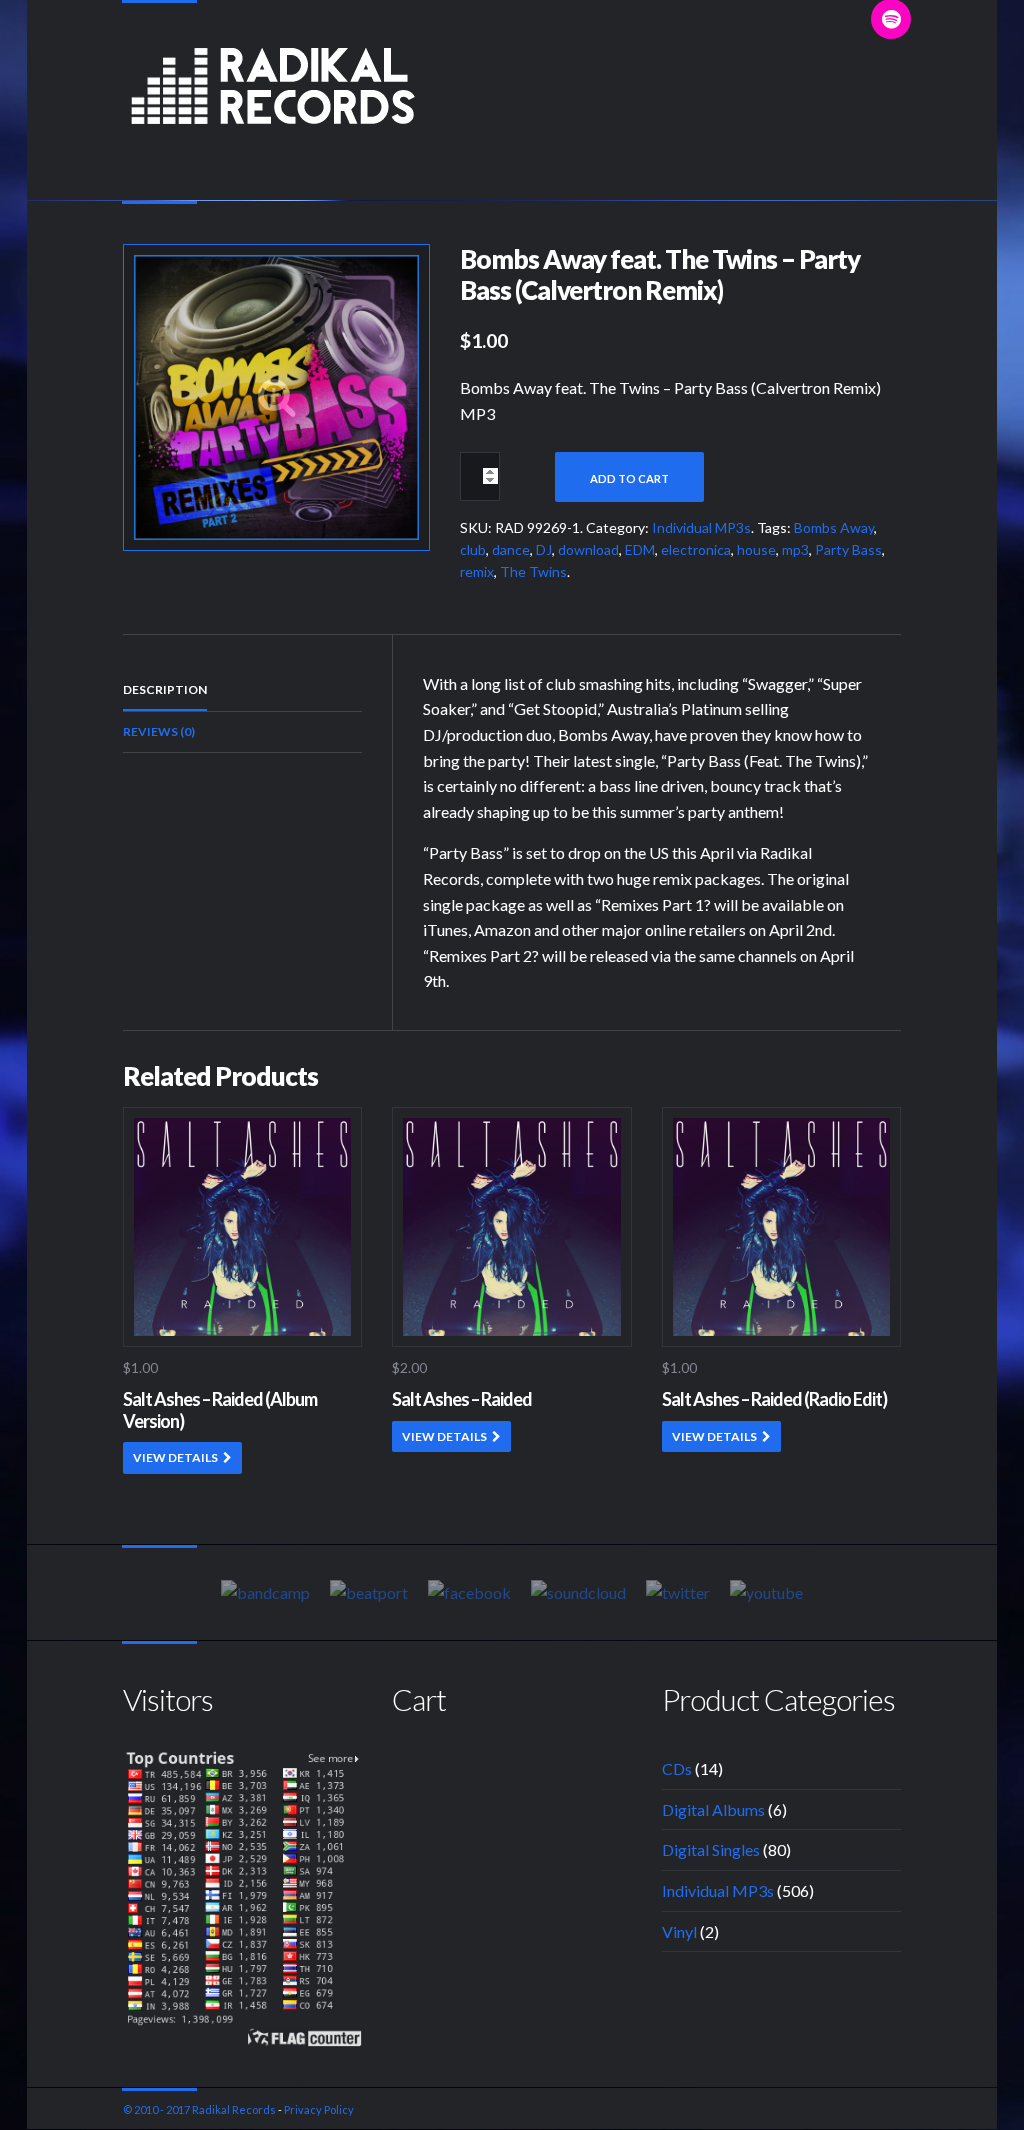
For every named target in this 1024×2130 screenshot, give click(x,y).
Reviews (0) (159, 731)
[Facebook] (469, 1592)
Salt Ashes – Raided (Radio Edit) (774, 1399)
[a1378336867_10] (276, 394)
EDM (640, 549)
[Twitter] (678, 1592)
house (756, 549)
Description (165, 689)
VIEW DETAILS (175, 1457)
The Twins (533, 571)
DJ (544, 549)
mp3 (795, 549)
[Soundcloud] (578, 1592)
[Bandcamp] (265, 1592)
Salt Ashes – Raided (462, 1399)
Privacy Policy (319, 2109)
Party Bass (848, 549)
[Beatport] (369, 1592)
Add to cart (629, 478)
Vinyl (679, 1931)
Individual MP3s (701, 527)
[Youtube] (766, 1592)
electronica (696, 549)
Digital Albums (713, 1809)
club (473, 549)
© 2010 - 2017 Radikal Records (199, 2109)
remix (477, 571)
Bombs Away (834, 527)
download (588, 549)
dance (511, 549)
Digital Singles (711, 1849)
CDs (677, 1768)
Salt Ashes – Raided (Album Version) (220, 1410)
